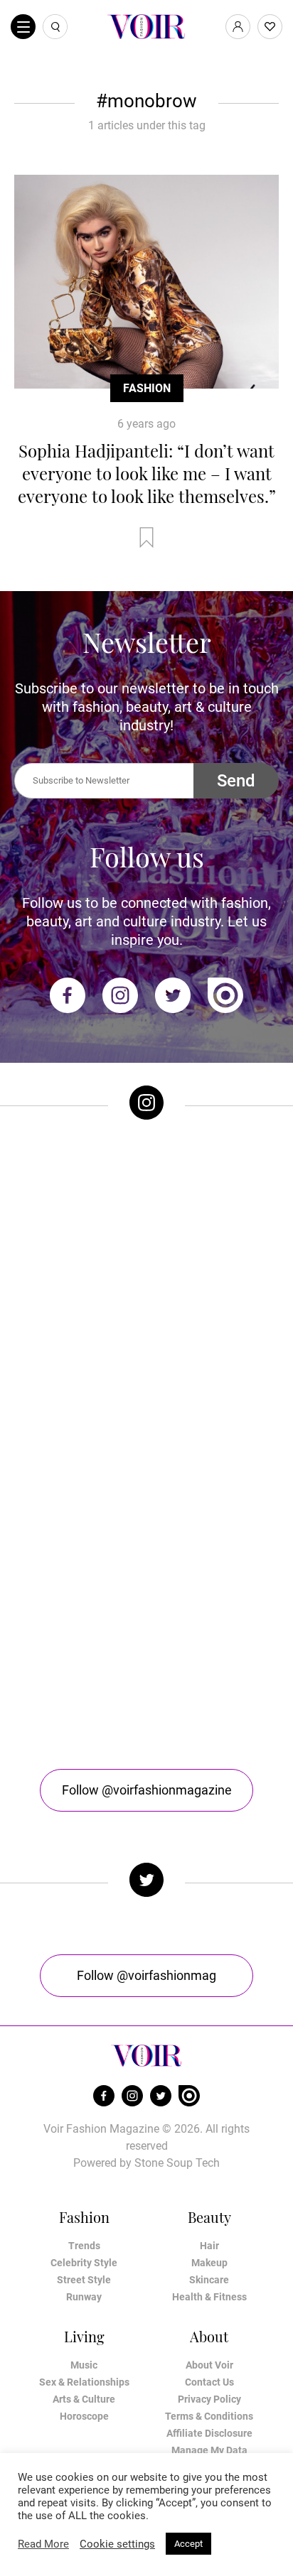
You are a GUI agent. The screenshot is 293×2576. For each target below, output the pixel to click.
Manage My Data (209, 2450)
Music (84, 2365)
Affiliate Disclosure (209, 2433)
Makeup (209, 2263)
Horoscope (84, 2416)
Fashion (147, 388)
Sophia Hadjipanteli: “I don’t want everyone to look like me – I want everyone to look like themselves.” (147, 473)
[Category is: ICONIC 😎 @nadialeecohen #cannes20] (146, 1356)
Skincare (209, 2280)
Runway (84, 2297)
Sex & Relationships (84, 2382)
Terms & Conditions (209, 2416)
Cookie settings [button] (117, 2544)
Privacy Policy (209, 2399)
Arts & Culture (84, 2399)
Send (236, 781)
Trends (84, 2246)
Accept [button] (188, 2544)
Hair (209, 2246)
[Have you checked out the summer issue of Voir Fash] (146, 1504)
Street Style (84, 2280)
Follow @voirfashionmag (146, 1975)
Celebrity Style (84, 2263)
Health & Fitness (209, 2297)
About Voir (209, 2365)
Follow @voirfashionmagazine (147, 1790)
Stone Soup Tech (177, 2163)
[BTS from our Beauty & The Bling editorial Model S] (146, 1208)
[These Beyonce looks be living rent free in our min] (146, 1652)
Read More (43, 2544)
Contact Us (209, 2382)
